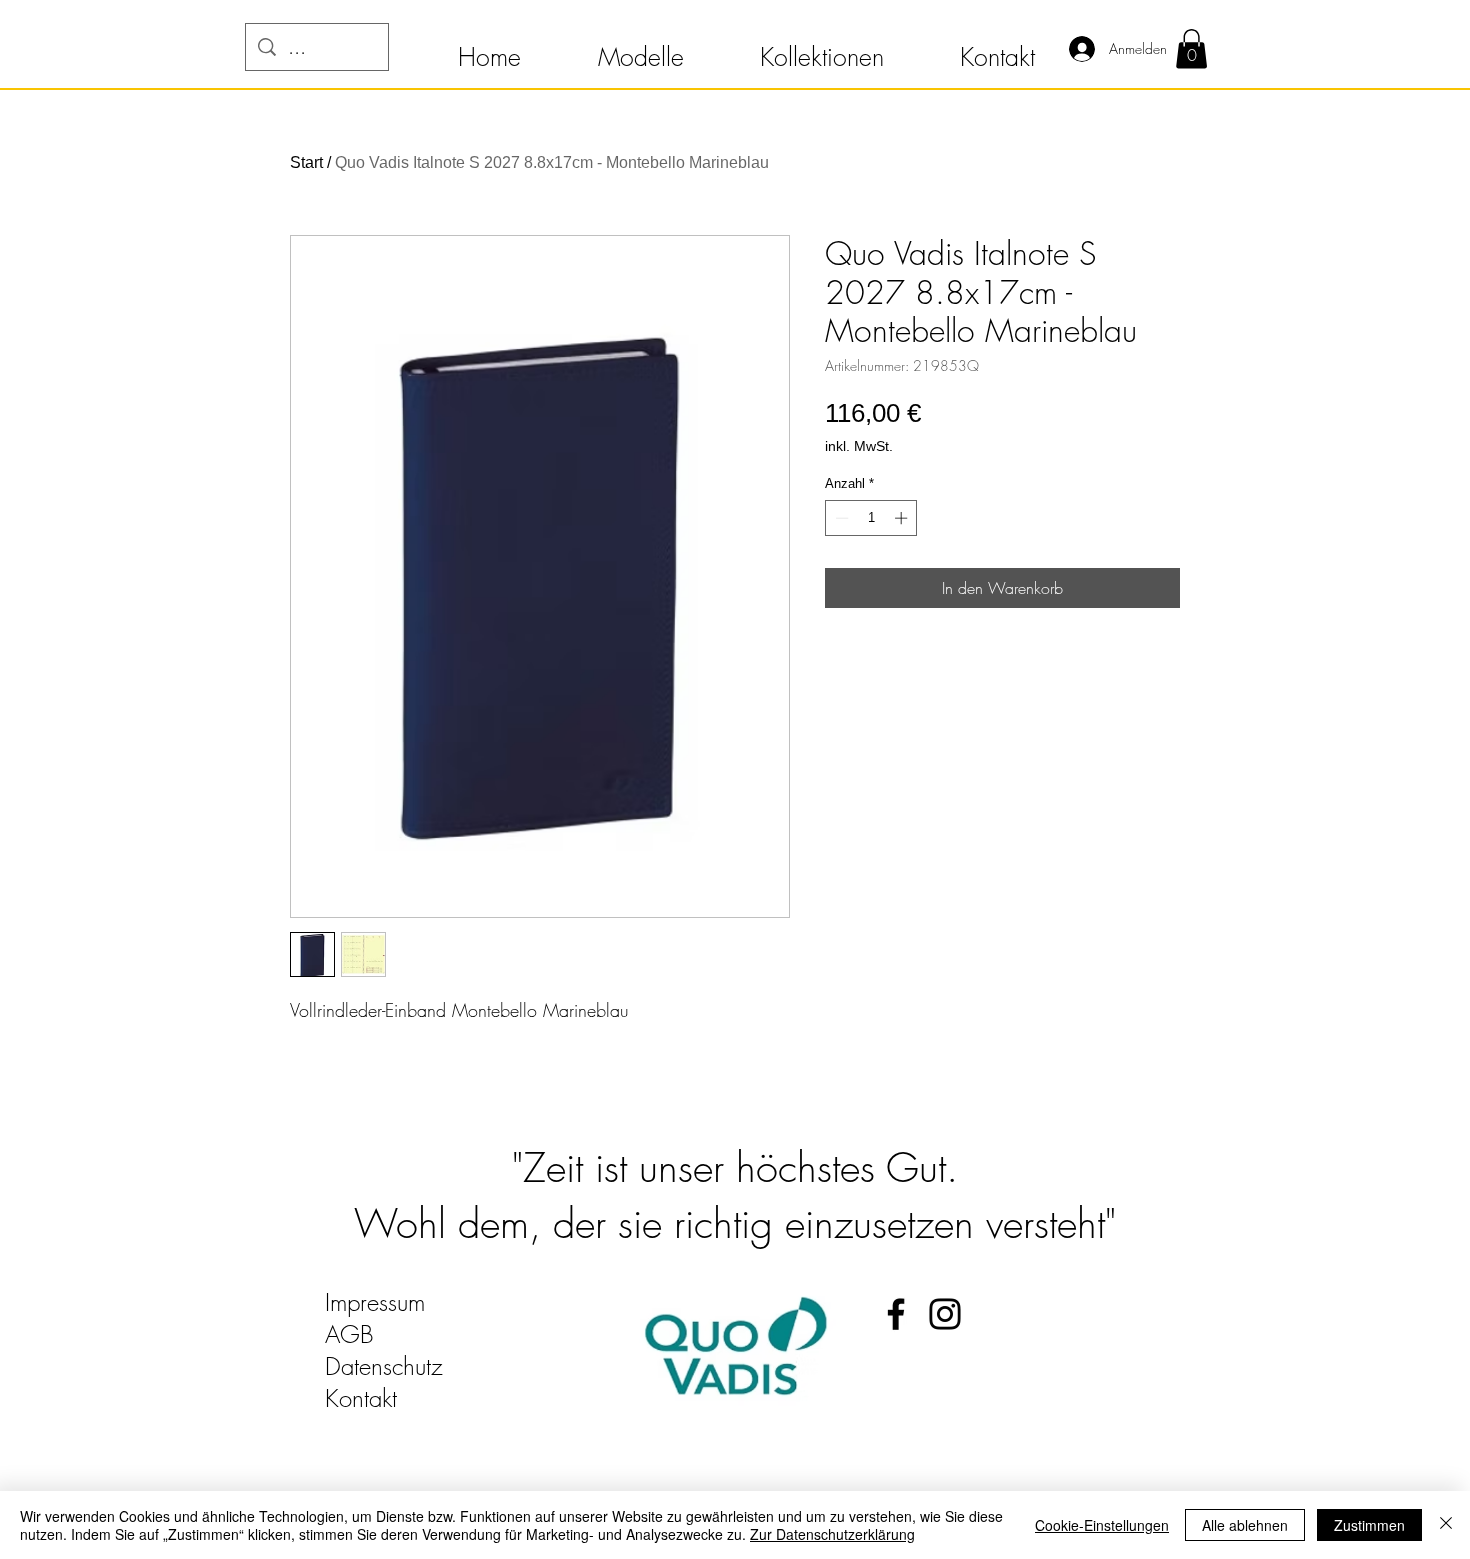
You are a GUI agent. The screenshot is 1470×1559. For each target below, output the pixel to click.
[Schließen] (1446, 1525)
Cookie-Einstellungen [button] (1102, 1525)
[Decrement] (840, 518)
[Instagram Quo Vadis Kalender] (945, 1314)
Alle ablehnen (1245, 1525)
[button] (489, 48)
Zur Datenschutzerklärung (832, 1534)
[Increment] (903, 518)
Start (306, 162)
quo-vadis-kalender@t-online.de (476, 1430)
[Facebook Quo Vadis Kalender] (896, 1314)
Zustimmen (1369, 1525)
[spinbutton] (871, 518)
